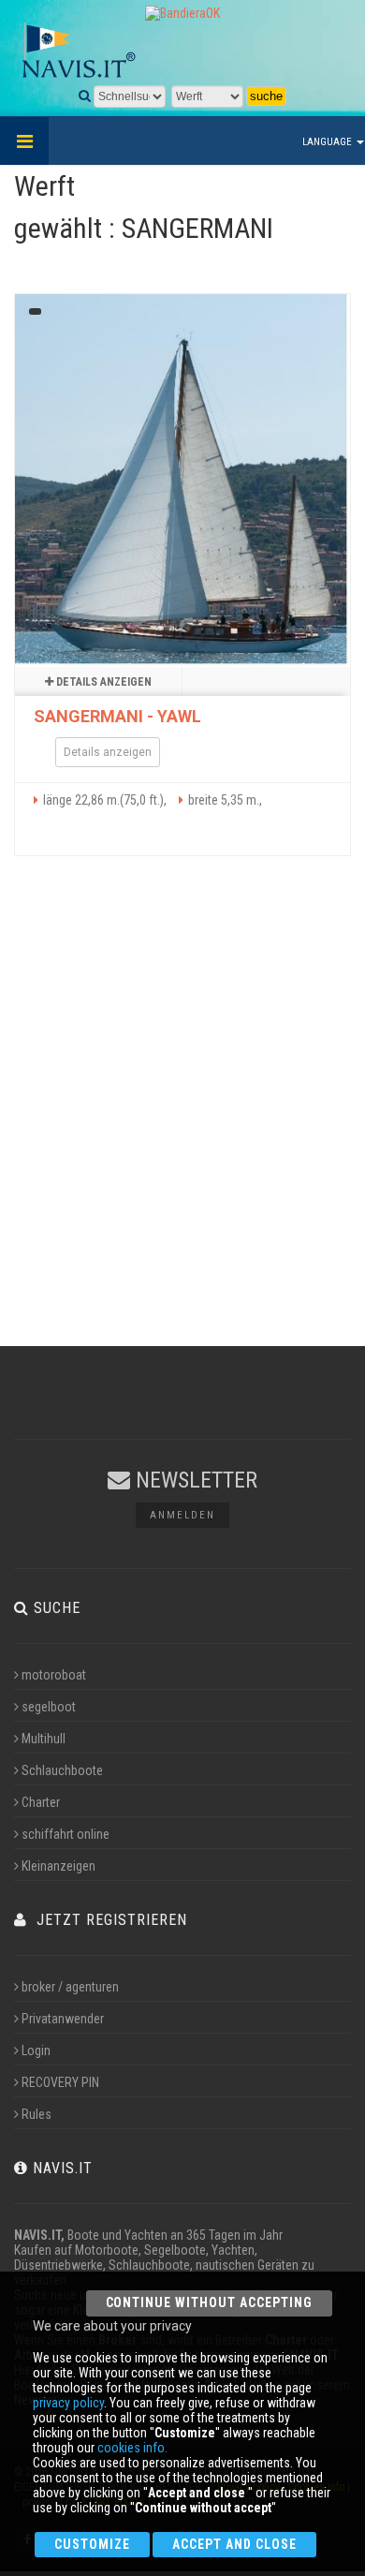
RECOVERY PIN (60, 2082)
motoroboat (54, 1675)
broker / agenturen (70, 1987)
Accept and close (234, 2544)
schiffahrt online (66, 1834)
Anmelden (182, 1515)
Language (328, 142)
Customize (92, 2544)
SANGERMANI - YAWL (117, 716)
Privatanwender (63, 2019)
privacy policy (68, 2403)
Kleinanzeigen (58, 1866)
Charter (41, 1802)
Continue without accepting (209, 2302)
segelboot (49, 1707)
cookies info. (132, 2448)
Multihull (44, 1739)
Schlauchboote (62, 1770)
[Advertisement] (182, 1118)
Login (36, 2050)
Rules (36, 2114)
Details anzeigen (102, 682)
